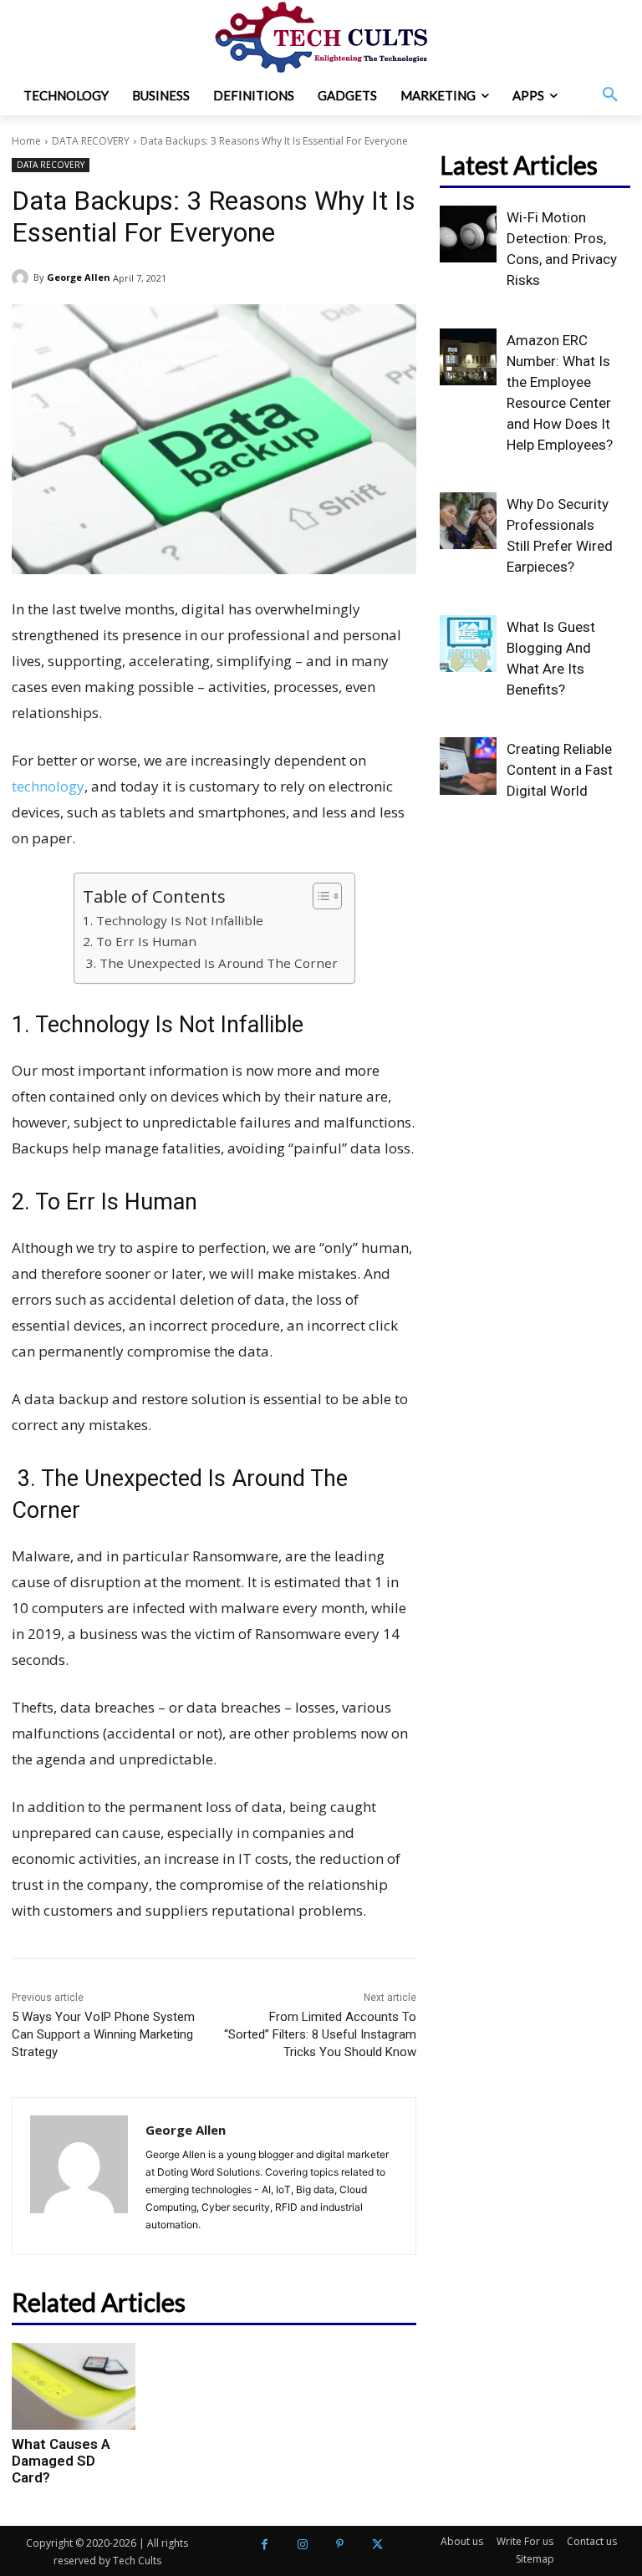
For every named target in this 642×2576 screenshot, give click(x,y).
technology (48, 786)
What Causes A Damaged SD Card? (61, 2461)
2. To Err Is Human (140, 941)
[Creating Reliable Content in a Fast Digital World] (468, 766)
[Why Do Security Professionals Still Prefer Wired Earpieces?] (468, 521)
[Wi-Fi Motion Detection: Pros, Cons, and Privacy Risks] (468, 234)
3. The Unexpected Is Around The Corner (210, 963)
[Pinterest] (340, 2545)
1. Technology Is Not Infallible (173, 920)
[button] (610, 95)
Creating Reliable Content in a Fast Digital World (560, 770)
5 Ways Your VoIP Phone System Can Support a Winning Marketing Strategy (103, 2034)
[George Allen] (23, 277)
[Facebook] (265, 2545)
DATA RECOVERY (91, 141)
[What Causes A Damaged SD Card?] (74, 2386)
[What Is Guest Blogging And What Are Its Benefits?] (468, 644)
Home (26, 141)
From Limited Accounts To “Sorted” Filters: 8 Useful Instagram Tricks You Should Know (320, 2034)
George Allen (79, 277)
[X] (377, 2545)
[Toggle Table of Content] (319, 896)
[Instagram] (302, 2545)
